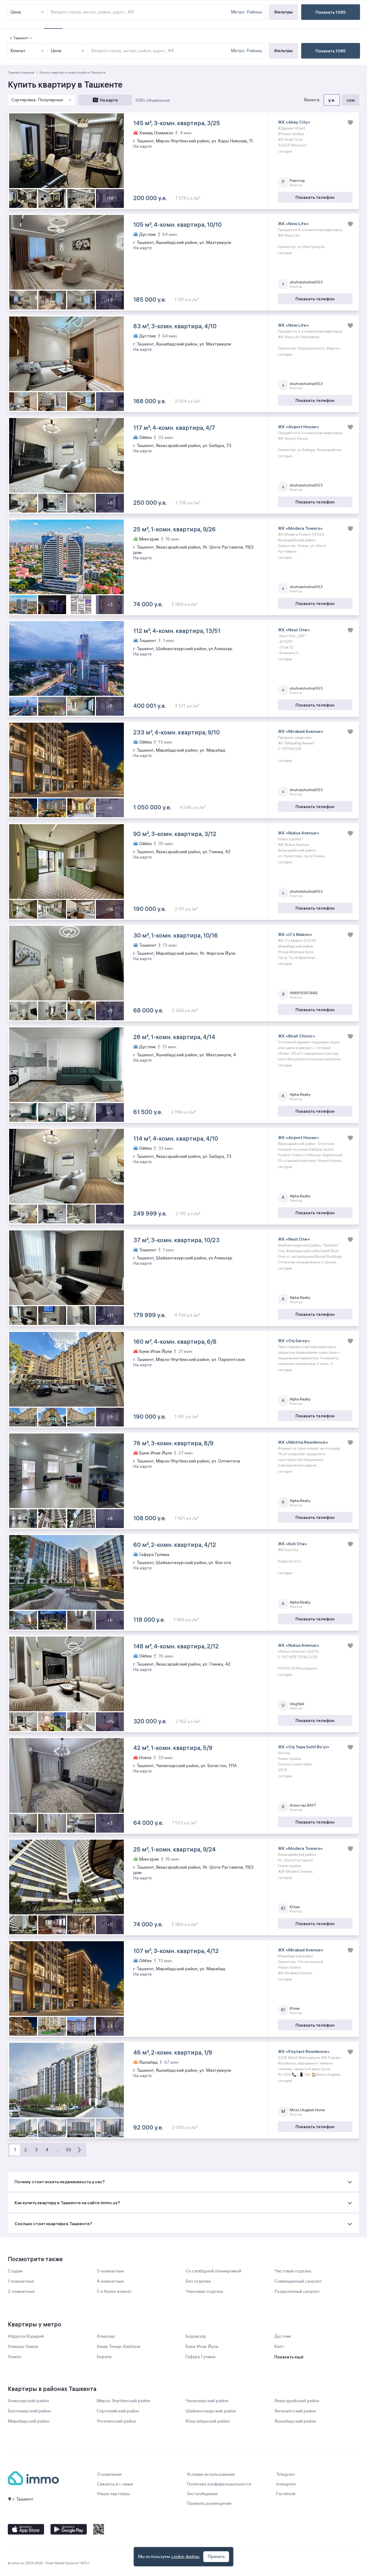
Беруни (104, 2357)
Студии (15, 2271)
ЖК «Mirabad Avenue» (301, 731)
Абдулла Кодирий (26, 2336)
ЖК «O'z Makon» (295, 934)
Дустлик (283, 2336)
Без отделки (198, 2281)
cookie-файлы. (186, 2557)
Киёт (279, 2347)
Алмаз (14, 2357)
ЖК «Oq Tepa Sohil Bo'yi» (304, 1747)
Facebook (286, 2494)
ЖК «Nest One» (294, 630)
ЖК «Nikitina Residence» (303, 1442)
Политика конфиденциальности (219, 2484)
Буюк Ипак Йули (202, 2347)
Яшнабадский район (295, 2421)
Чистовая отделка (293, 2271)
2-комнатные (21, 2292)
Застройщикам (202, 2494)
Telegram (285, 2474)
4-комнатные (110, 2281)
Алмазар (106, 2336)
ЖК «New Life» (293, 224)
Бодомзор (196, 2336)
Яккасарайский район (297, 2401)
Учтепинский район (116, 2421)
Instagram (286, 2484)
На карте (109, 100)
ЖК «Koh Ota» (292, 1544)
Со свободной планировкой (213, 2271)
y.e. (332, 100)
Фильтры (283, 51)
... (58, 2150)
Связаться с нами (115, 2484)
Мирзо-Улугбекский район (123, 2401)
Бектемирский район (29, 2411)
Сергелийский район (118, 2411)
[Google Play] (69, 2529)
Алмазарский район (28, 2401)
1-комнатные (21, 2281)
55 (69, 2150)
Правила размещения (209, 2503)
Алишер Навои (23, 2347)
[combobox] (160, 51)
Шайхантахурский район (211, 2411)
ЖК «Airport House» (298, 427)
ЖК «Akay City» (294, 122)
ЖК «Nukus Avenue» (298, 833)
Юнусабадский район (208, 2421)
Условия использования (211, 2474)
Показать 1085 (331, 51)
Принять (216, 2557)
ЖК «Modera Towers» (300, 528)
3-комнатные (110, 2271)
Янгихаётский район (295, 2411)
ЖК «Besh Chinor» (296, 1036)
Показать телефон (315, 197)
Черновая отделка (204, 2292)
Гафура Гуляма (200, 2357)
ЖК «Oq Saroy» (294, 1341)
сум (351, 100)
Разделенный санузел (297, 2292)
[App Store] (26, 2529)
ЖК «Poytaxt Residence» (304, 2051)
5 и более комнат (114, 2292)
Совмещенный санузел (298, 2281)
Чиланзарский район (207, 2401)
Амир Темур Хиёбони (118, 2347)
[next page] (79, 2150)
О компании (109, 2474)
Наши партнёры (114, 2494)
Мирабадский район (29, 2421)
